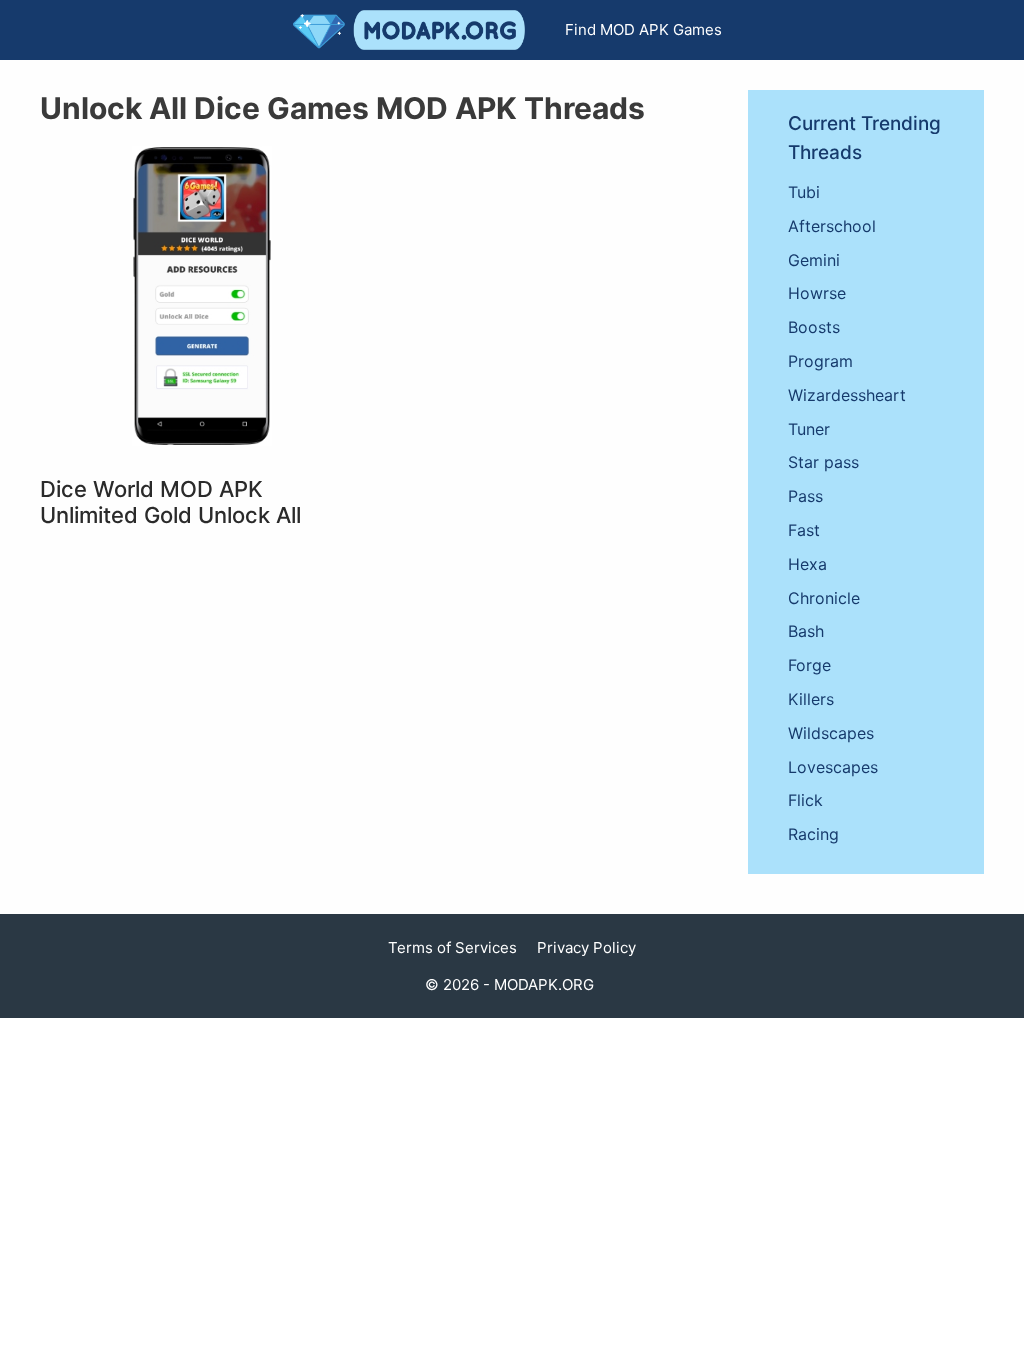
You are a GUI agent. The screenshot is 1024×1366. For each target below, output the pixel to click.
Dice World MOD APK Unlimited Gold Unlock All (170, 502)
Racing (813, 834)
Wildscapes (831, 733)
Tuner (809, 429)
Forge (809, 665)
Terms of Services (452, 947)
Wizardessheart (847, 395)
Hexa (807, 564)
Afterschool (832, 226)
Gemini (814, 260)
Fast (804, 530)
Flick (805, 800)
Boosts (814, 327)
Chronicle (824, 598)
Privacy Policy (586, 947)
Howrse (817, 293)
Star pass (823, 462)
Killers (811, 699)
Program (820, 361)
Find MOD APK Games (643, 29)
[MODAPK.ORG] (414, 30)
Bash (806, 631)
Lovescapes (833, 767)
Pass (805, 496)
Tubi (804, 192)
